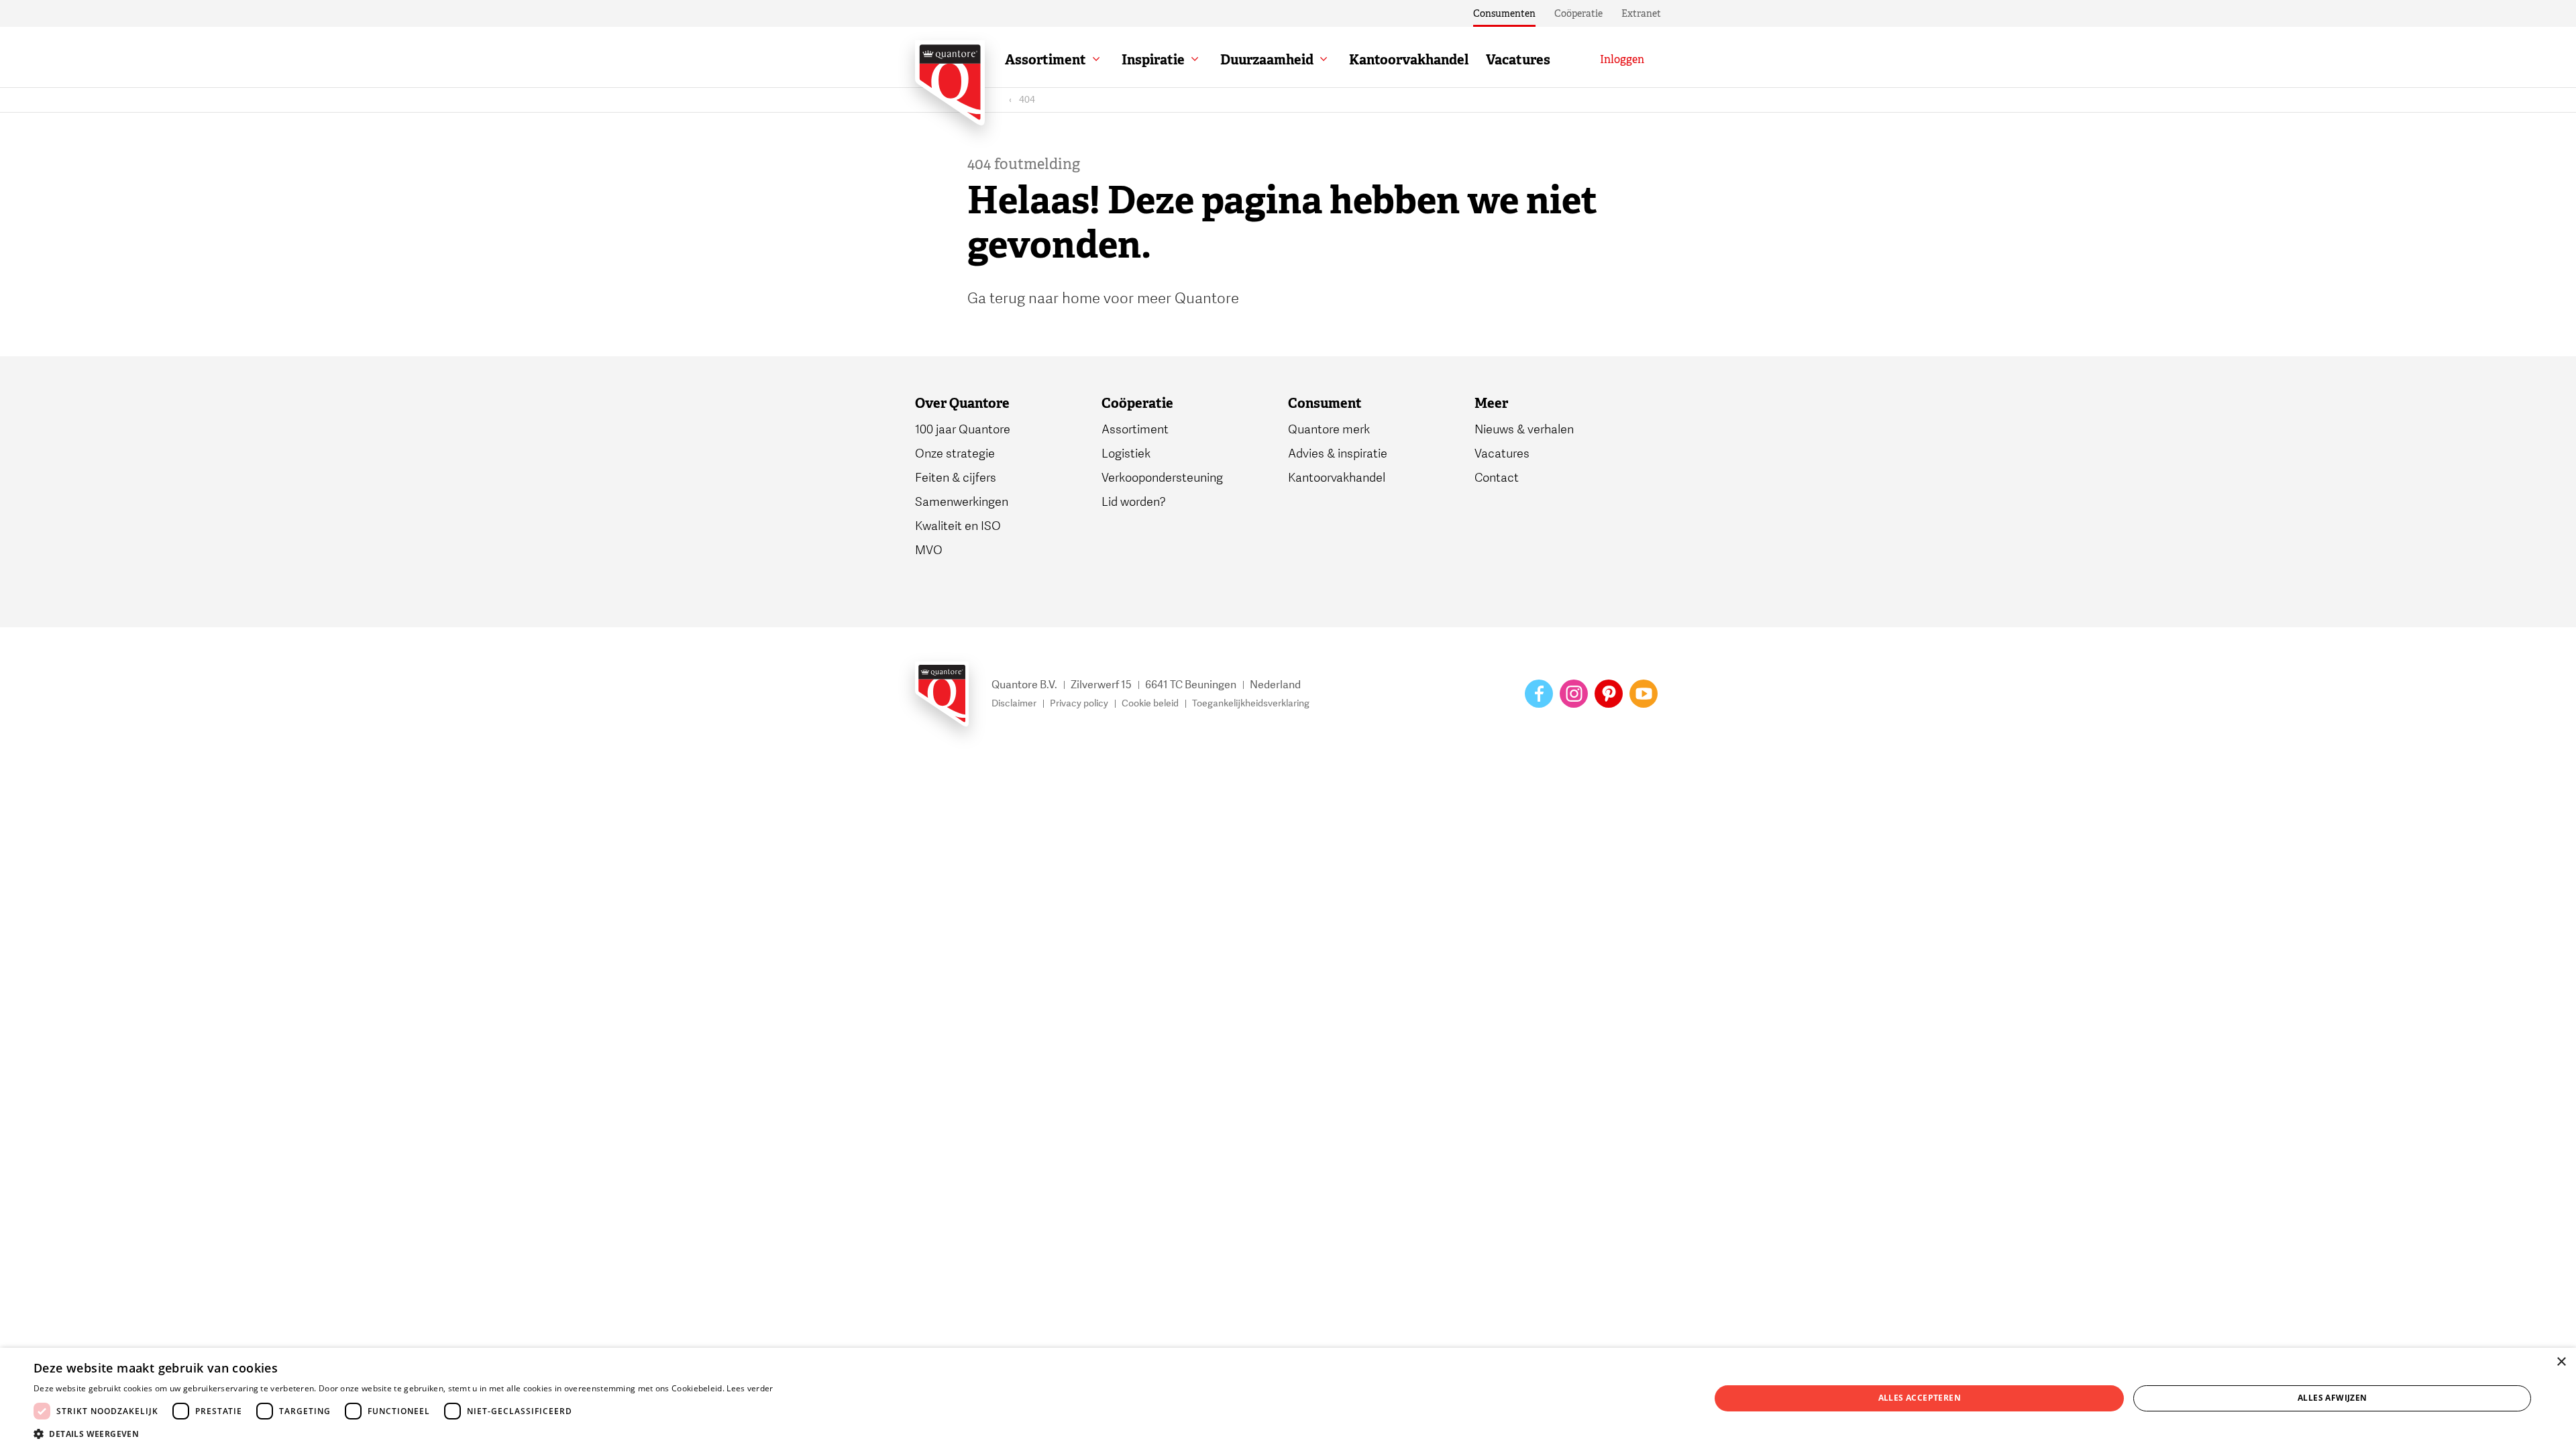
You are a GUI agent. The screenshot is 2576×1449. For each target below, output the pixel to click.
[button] (404, 1433)
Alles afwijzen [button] (2332, 1398)
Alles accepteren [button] (1920, 1398)
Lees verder (750, 1388)
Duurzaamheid (1267, 60)
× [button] (2561, 1362)
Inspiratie (1153, 60)
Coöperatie (1578, 13)
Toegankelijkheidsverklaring (1251, 703)
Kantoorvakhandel (1409, 60)
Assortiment (1045, 60)
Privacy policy (1079, 703)
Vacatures (1518, 60)
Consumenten (1504, 13)
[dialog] (1288, 1398)
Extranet (1641, 13)
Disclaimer (1014, 703)
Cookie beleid (1150, 703)
